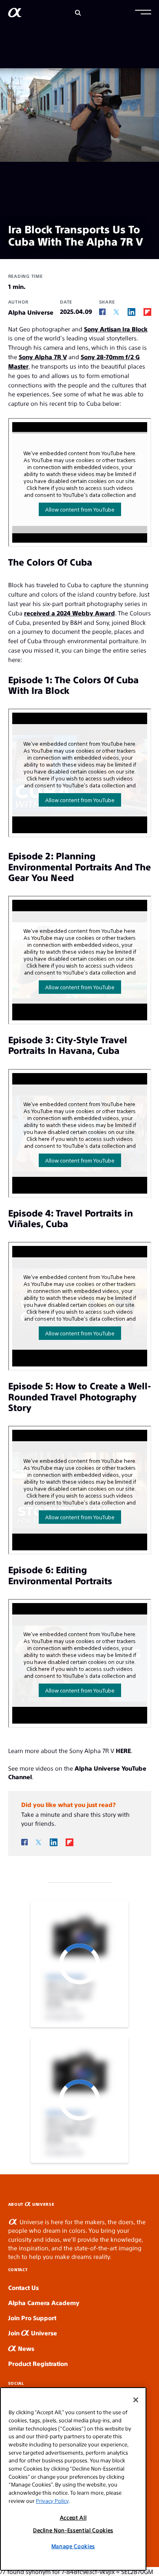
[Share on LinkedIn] (131, 312)
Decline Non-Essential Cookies (73, 2530)
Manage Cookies (73, 2546)
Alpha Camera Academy (44, 2302)
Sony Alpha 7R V (43, 357)
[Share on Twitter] (116, 312)
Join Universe (33, 2333)
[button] (143, 13)
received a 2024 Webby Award (70, 613)
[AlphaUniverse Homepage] (15, 14)
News (25, 2348)
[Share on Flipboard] (147, 312)
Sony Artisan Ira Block (116, 329)
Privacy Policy (52, 2501)
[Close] (136, 2400)
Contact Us (23, 2287)
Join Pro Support (32, 2318)
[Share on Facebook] (102, 312)
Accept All (73, 2517)
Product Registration (38, 2363)
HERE (123, 1750)
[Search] (78, 13)
